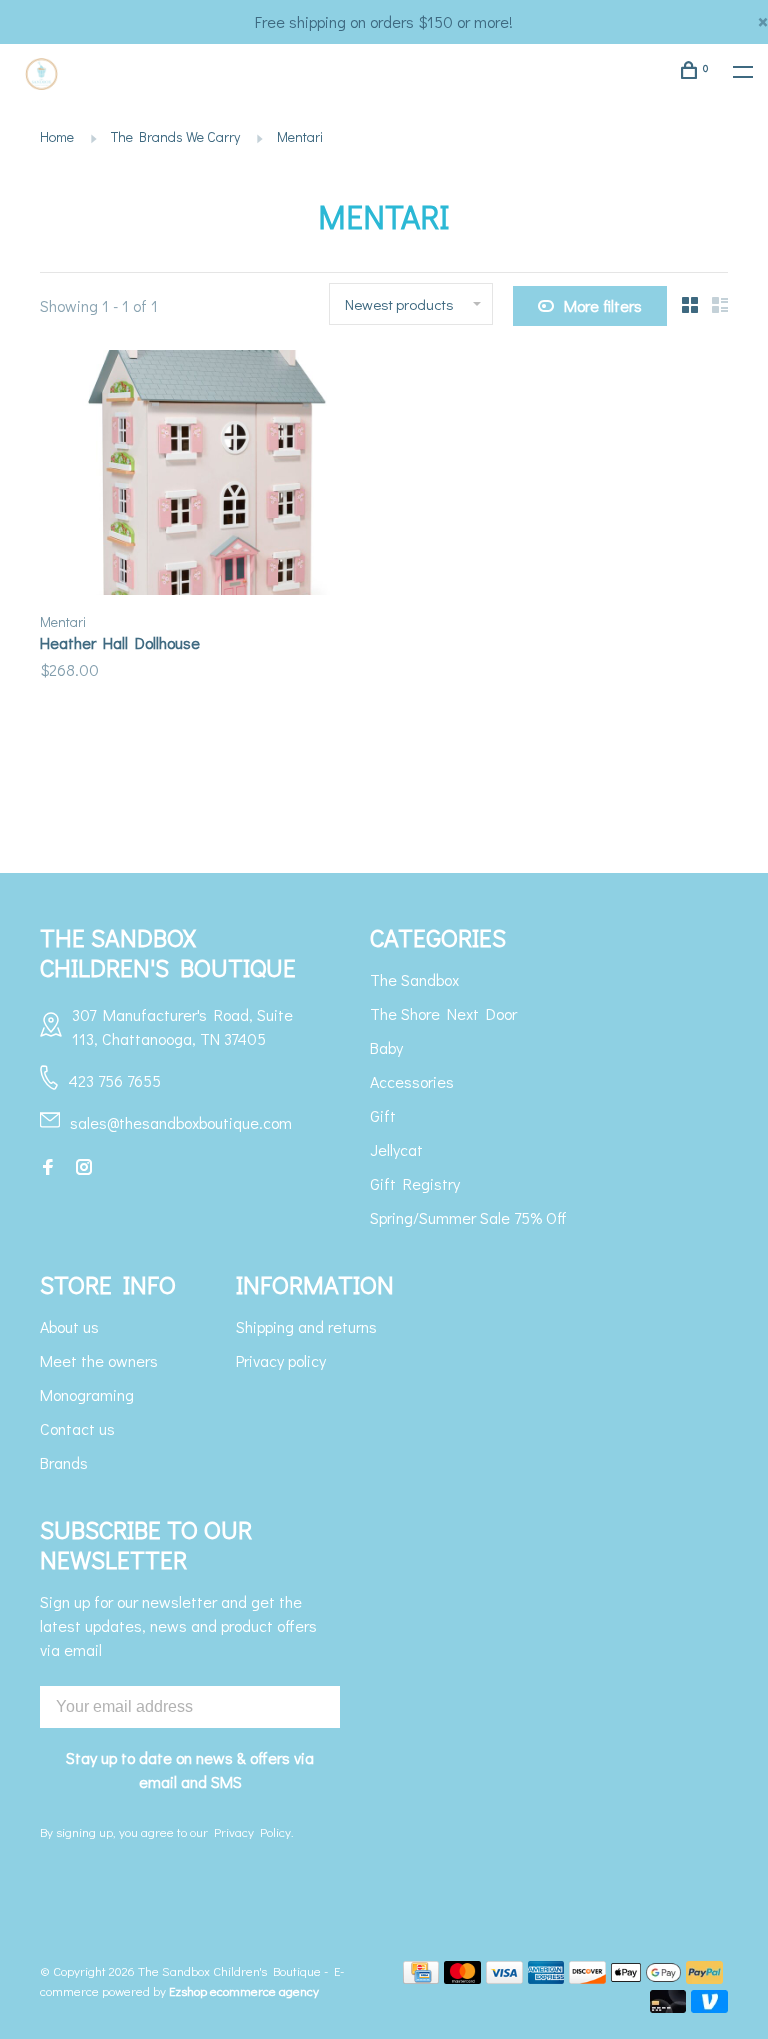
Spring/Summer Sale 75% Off (468, 1217)
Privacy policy (281, 1360)
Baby (386, 1047)
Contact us (77, 1428)
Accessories (412, 1081)
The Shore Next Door (443, 1013)
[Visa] (504, 1977)
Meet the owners (99, 1360)
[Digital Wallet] (646, 1977)
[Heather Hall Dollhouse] (204, 475)
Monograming (87, 1394)
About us (69, 1326)
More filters (603, 305)
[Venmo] (709, 2006)
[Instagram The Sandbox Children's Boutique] (84, 1167)
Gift (383, 1115)
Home (57, 136)
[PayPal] (704, 1977)
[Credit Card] (421, 1977)
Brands (64, 1462)
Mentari (300, 136)
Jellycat (396, 1149)
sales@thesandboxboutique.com (181, 1122)
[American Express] (546, 1977)
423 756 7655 (114, 1080)
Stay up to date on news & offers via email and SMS (190, 1769)
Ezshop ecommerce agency (244, 1990)
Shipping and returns (306, 1326)
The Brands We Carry (175, 136)
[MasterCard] (462, 1977)
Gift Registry (415, 1183)
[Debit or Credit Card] (668, 2006)
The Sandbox (414, 979)
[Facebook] (48, 1167)
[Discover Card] (587, 1977)
